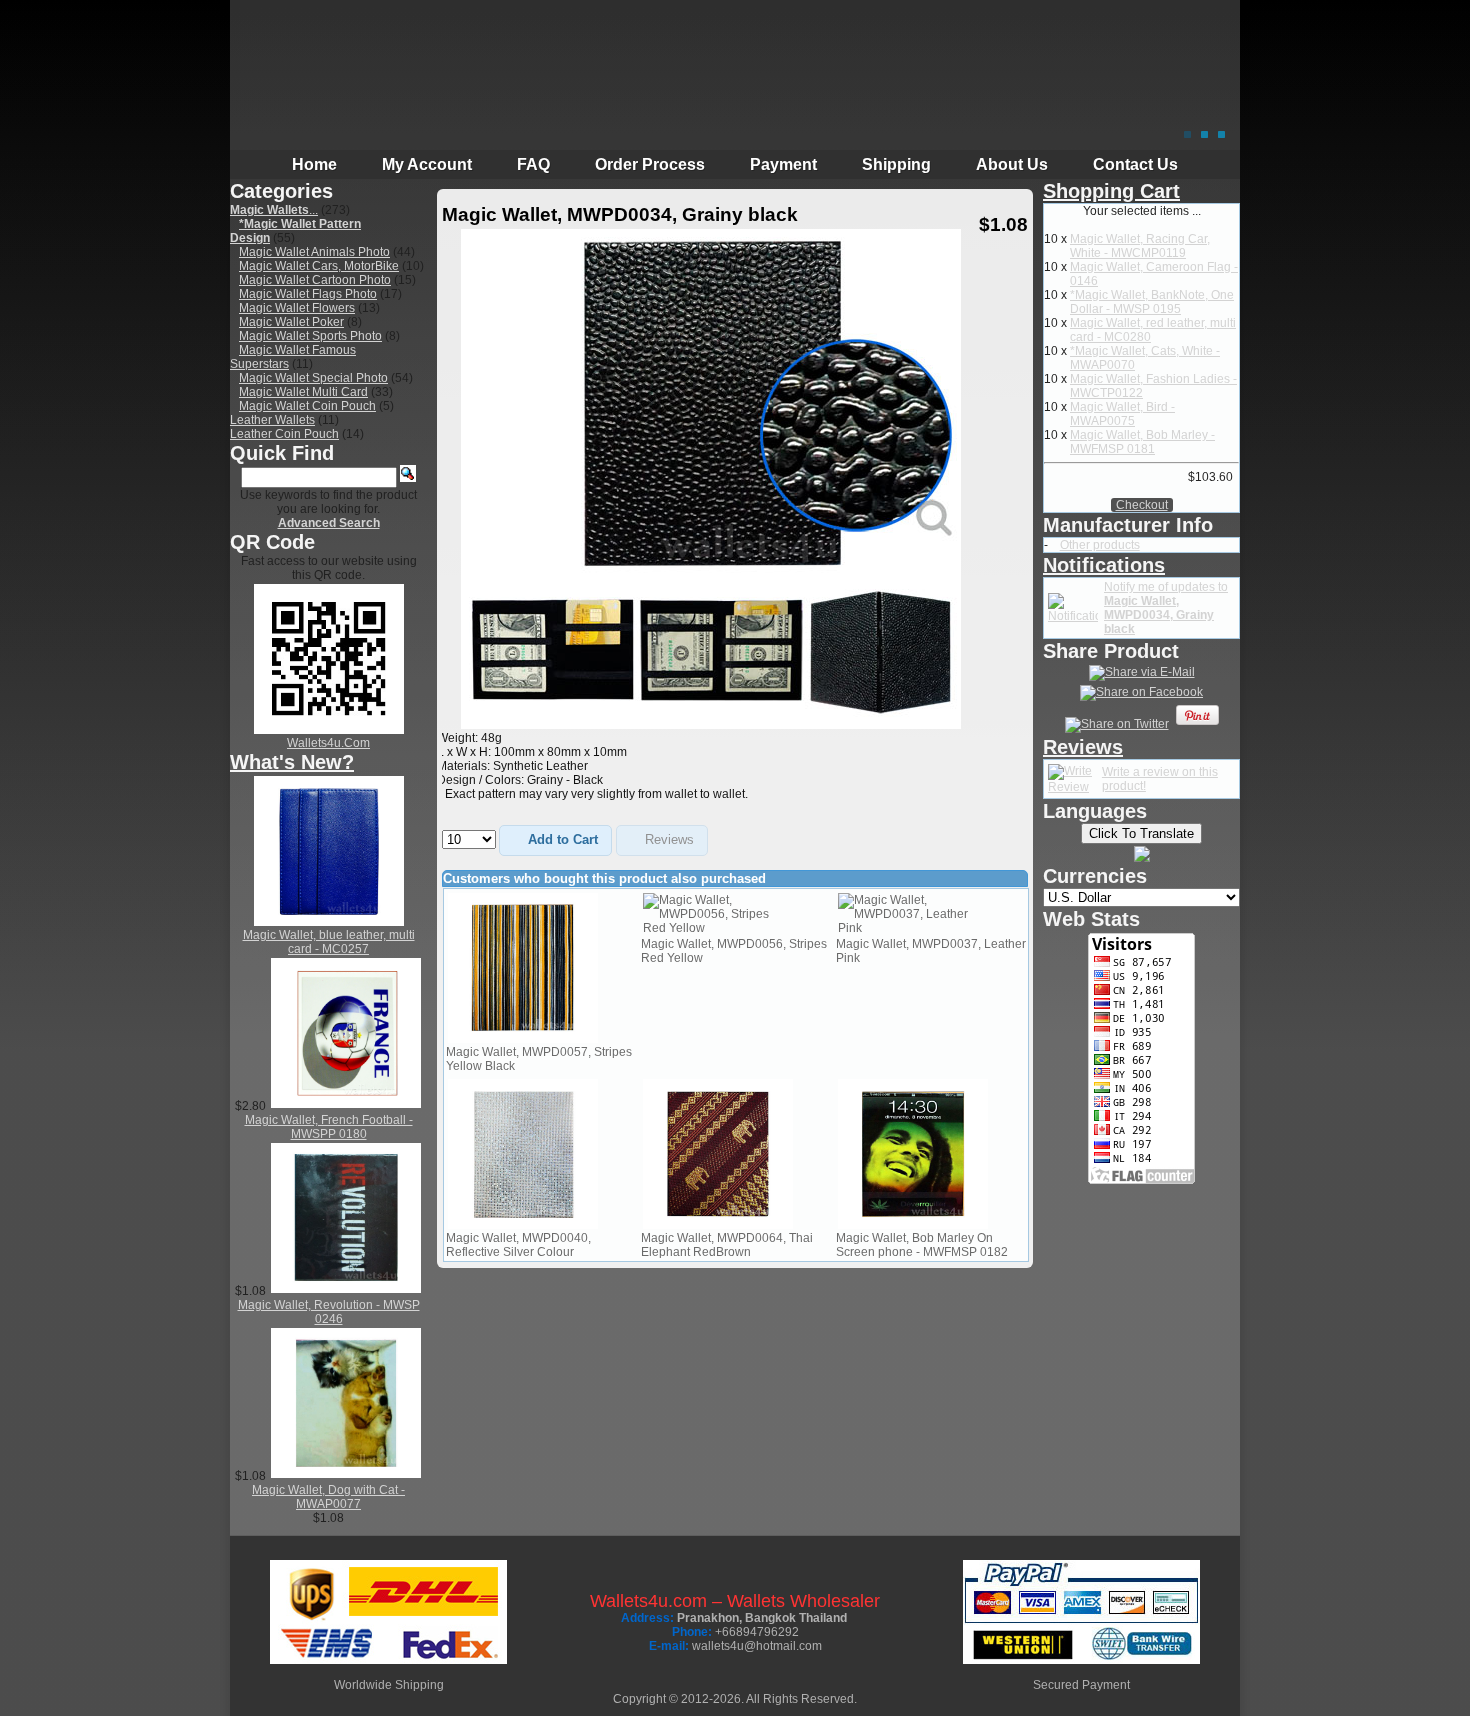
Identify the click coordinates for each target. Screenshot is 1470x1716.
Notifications (1104, 565)
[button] (555, 840)
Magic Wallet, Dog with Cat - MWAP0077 (328, 1497)
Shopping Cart (1111, 191)
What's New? (292, 762)
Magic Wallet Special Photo (313, 378)
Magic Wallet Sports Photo (310, 336)
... (274, 210)
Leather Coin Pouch (284, 434)
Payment (783, 164)
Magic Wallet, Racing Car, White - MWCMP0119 (1140, 246)
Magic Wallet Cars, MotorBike (319, 266)
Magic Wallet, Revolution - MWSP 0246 (329, 1312)
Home (314, 164)
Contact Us (1135, 164)
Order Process (650, 164)
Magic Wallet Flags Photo (308, 294)
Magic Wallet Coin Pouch (307, 406)
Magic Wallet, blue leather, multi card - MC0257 (329, 942)
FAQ (533, 164)
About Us (1012, 164)
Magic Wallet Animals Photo (314, 252)
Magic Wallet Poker (291, 322)
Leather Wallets (272, 420)
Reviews (1083, 747)
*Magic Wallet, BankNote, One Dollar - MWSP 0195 (1152, 302)
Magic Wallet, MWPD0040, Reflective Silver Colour (518, 1245)
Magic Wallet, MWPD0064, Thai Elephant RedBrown (727, 1245)
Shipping (896, 164)
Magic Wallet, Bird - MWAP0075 (1122, 414)
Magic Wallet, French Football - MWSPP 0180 (329, 1127)
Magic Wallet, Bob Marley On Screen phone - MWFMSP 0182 (922, 1245)
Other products (1100, 545)
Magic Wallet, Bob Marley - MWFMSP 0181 (1142, 442)
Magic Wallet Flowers (297, 308)
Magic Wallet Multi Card (303, 392)
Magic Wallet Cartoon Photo (315, 280)
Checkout (1142, 505)
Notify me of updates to (1166, 608)
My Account (427, 164)
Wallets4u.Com (328, 743)
